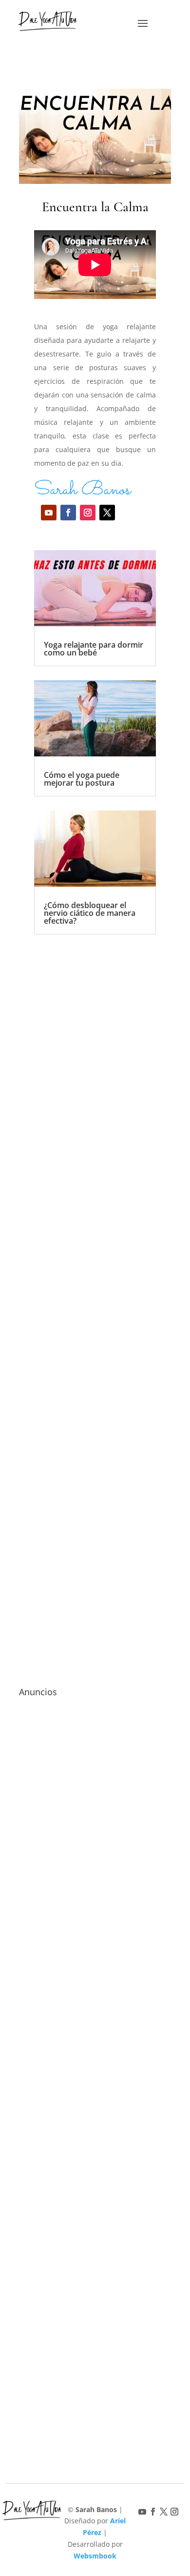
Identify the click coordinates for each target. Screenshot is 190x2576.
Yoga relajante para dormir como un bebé (94, 649)
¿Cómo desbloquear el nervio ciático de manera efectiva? (90, 913)
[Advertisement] (95, 1288)
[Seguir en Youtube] (49, 513)
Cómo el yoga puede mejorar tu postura (82, 779)
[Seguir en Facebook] (68, 513)
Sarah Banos (82, 490)
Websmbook (95, 2556)
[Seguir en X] (107, 513)
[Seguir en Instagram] (88, 513)
